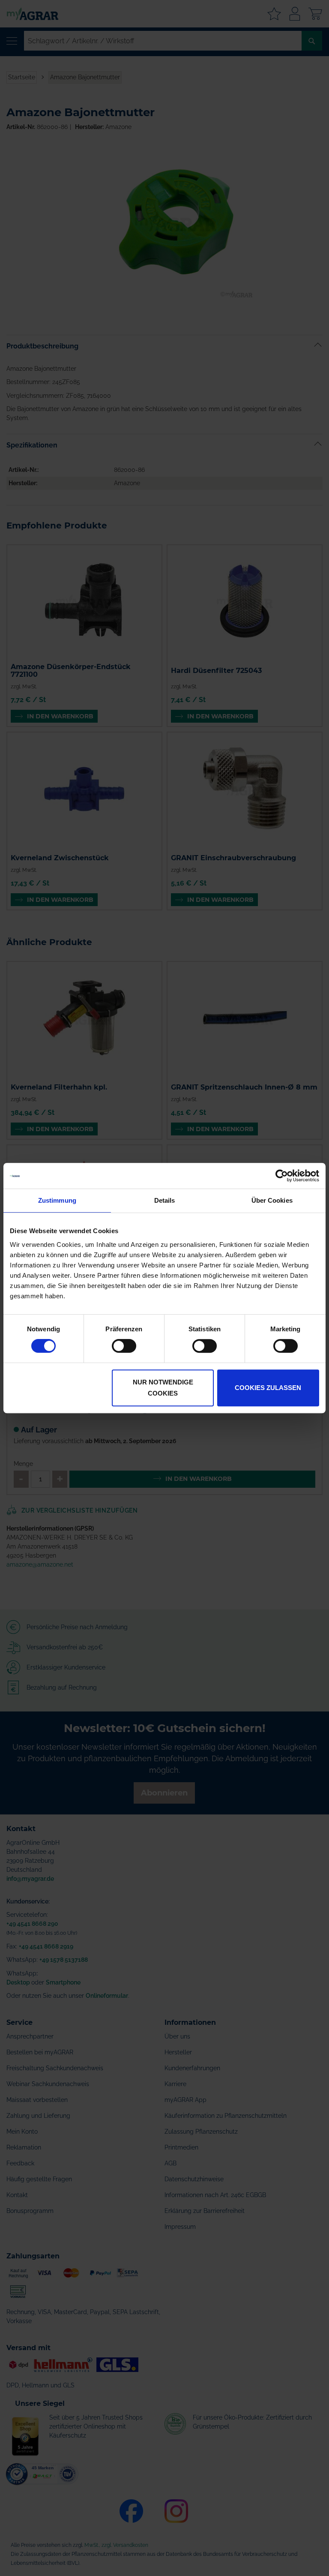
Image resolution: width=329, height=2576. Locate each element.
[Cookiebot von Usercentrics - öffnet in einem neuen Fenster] (282, 1176)
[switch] (124, 1347)
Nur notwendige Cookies (163, 1388)
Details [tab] (165, 1200)
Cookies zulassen (268, 1388)
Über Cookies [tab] (272, 1200)
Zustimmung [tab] (57, 1200)
